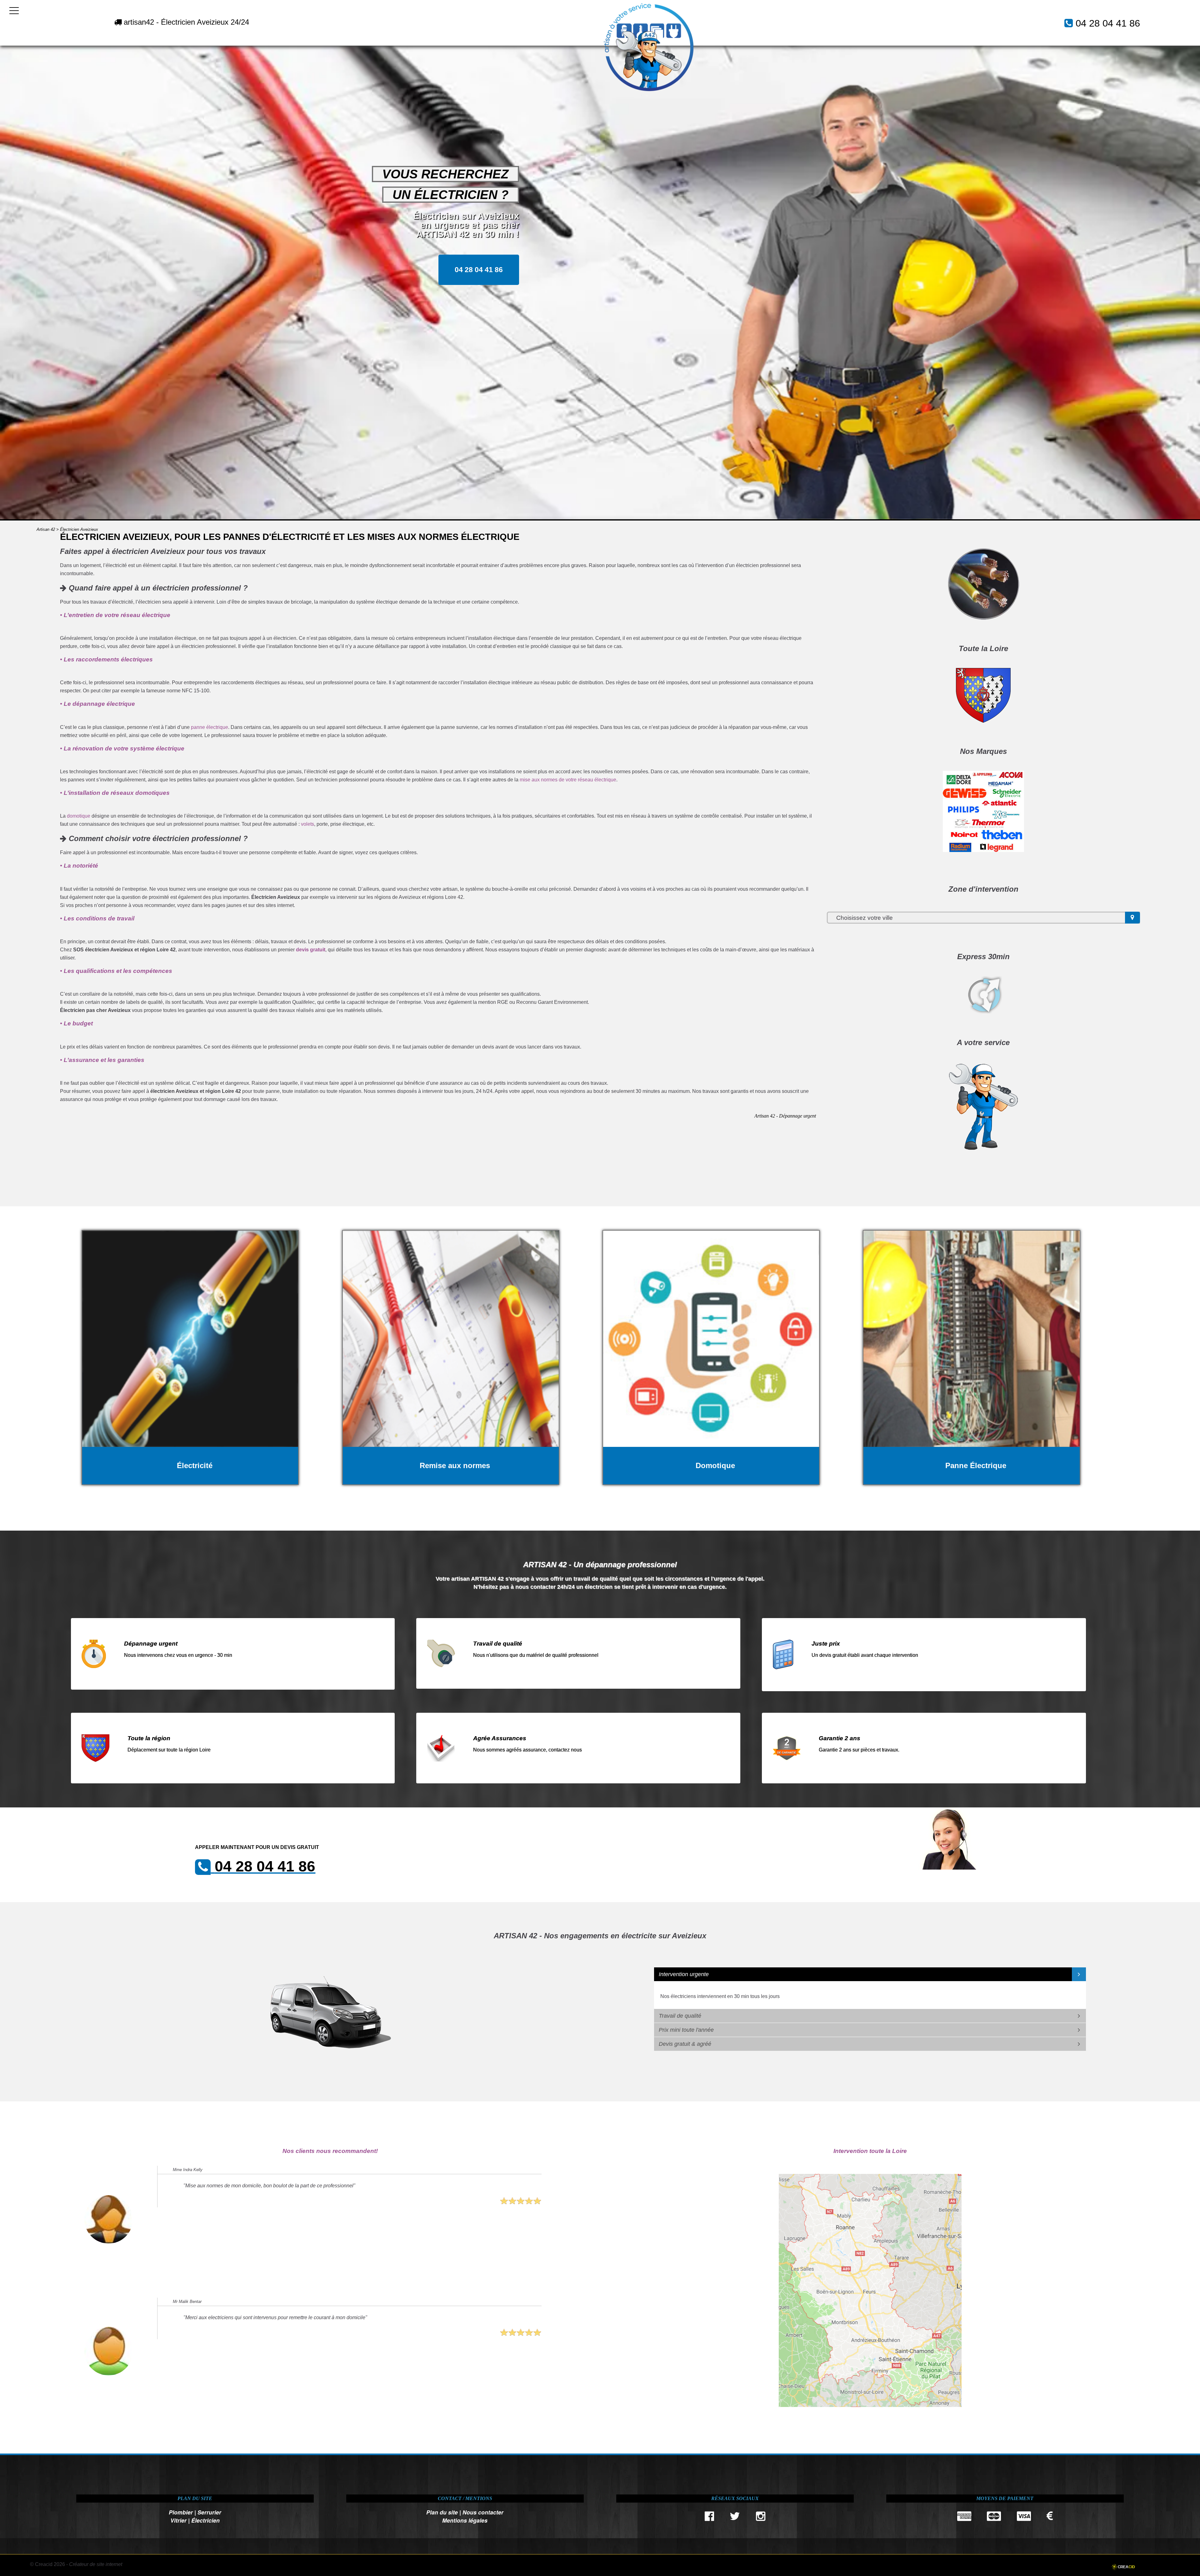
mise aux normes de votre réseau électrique (568, 780)
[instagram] (761, 2518)
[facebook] (709, 2518)
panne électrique (210, 727)
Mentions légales (465, 2520)
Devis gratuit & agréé (685, 2044)
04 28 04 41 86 (1108, 23)
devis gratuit (311, 950)
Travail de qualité (680, 2016)
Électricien (205, 2520)
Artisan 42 (46, 529)
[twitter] (735, 2518)
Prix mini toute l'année (686, 2030)
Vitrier (178, 2520)
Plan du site (442, 2512)
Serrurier (209, 2512)
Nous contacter (483, 2512)
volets (307, 824)
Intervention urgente (684, 1974)
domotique (79, 816)
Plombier (181, 2512)
